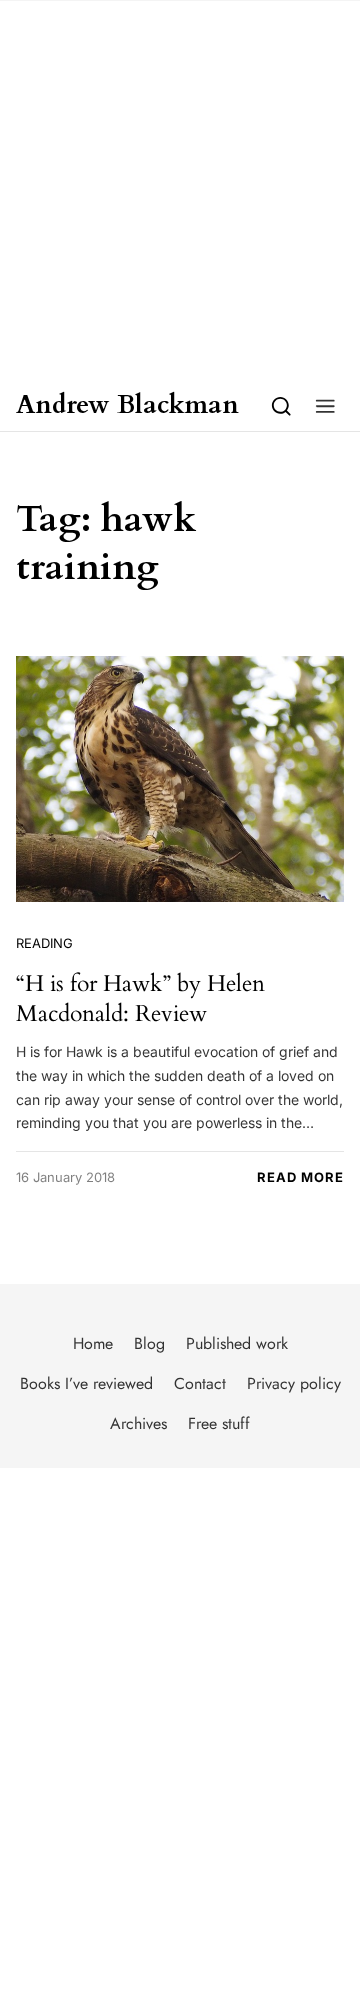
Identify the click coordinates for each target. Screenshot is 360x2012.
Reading (44, 943)
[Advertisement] (180, 190)
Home (93, 1343)
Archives (138, 1423)
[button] (325, 405)
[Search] (281, 405)
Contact (200, 1383)
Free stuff (219, 1423)
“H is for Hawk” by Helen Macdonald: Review (140, 998)
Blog (149, 1343)
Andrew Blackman (127, 405)
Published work (237, 1343)
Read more (300, 1177)
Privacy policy (294, 1383)
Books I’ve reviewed (86, 1383)
